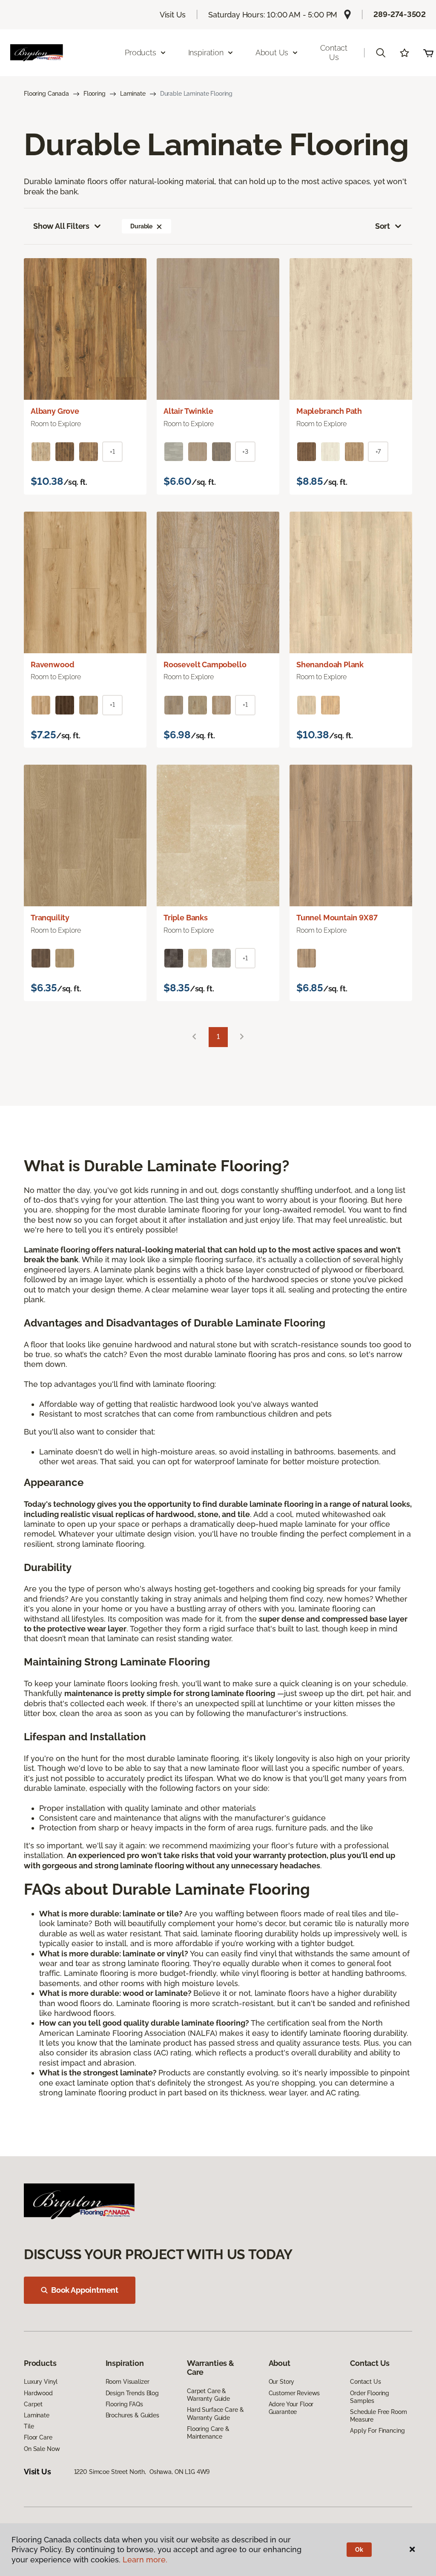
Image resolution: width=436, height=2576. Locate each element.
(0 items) (428, 53)
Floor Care (38, 2437)
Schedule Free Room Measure (378, 2416)
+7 (378, 452)
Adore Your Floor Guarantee (291, 2408)
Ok (359, 2550)
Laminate (133, 94)
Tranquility (50, 918)
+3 (245, 452)
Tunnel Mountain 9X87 (337, 918)
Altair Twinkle (188, 411)
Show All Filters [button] (61, 226)
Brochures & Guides (132, 2415)
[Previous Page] (194, 1037)
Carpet (33, 2404)
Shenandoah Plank (330, 665)
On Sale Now (42, 2449)
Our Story (282, 2382)
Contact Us (334, 53)
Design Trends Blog (132, 2393)
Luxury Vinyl (41, 2382)
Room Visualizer (128, 2382)
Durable (141, 226)
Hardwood (38, 2393)
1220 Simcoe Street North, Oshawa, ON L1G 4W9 (142, 2472)
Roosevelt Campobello (205, 665)
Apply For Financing (377, 2431)
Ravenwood (52, 665)
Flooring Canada (46, 94)
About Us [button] (272, 53)
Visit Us (173, 15)
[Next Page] (242, 1037)
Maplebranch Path (329, 411)
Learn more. (145, 2560)
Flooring (95, 94)
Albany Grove (55, 411)
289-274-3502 (400, 14)
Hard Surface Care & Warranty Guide (215, 2414)
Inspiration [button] (206, 53)
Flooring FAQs (124, 2404)
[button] (381, 53)
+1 (112, 452)
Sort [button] (383, 226)
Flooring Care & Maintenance (208, 2433)
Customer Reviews (294, 2393)
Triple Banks (186, 918)
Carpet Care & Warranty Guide (208, 2395)
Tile (29, 2426)
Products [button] (141, 53)
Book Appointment (85, 2290)
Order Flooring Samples (370, 2397)
